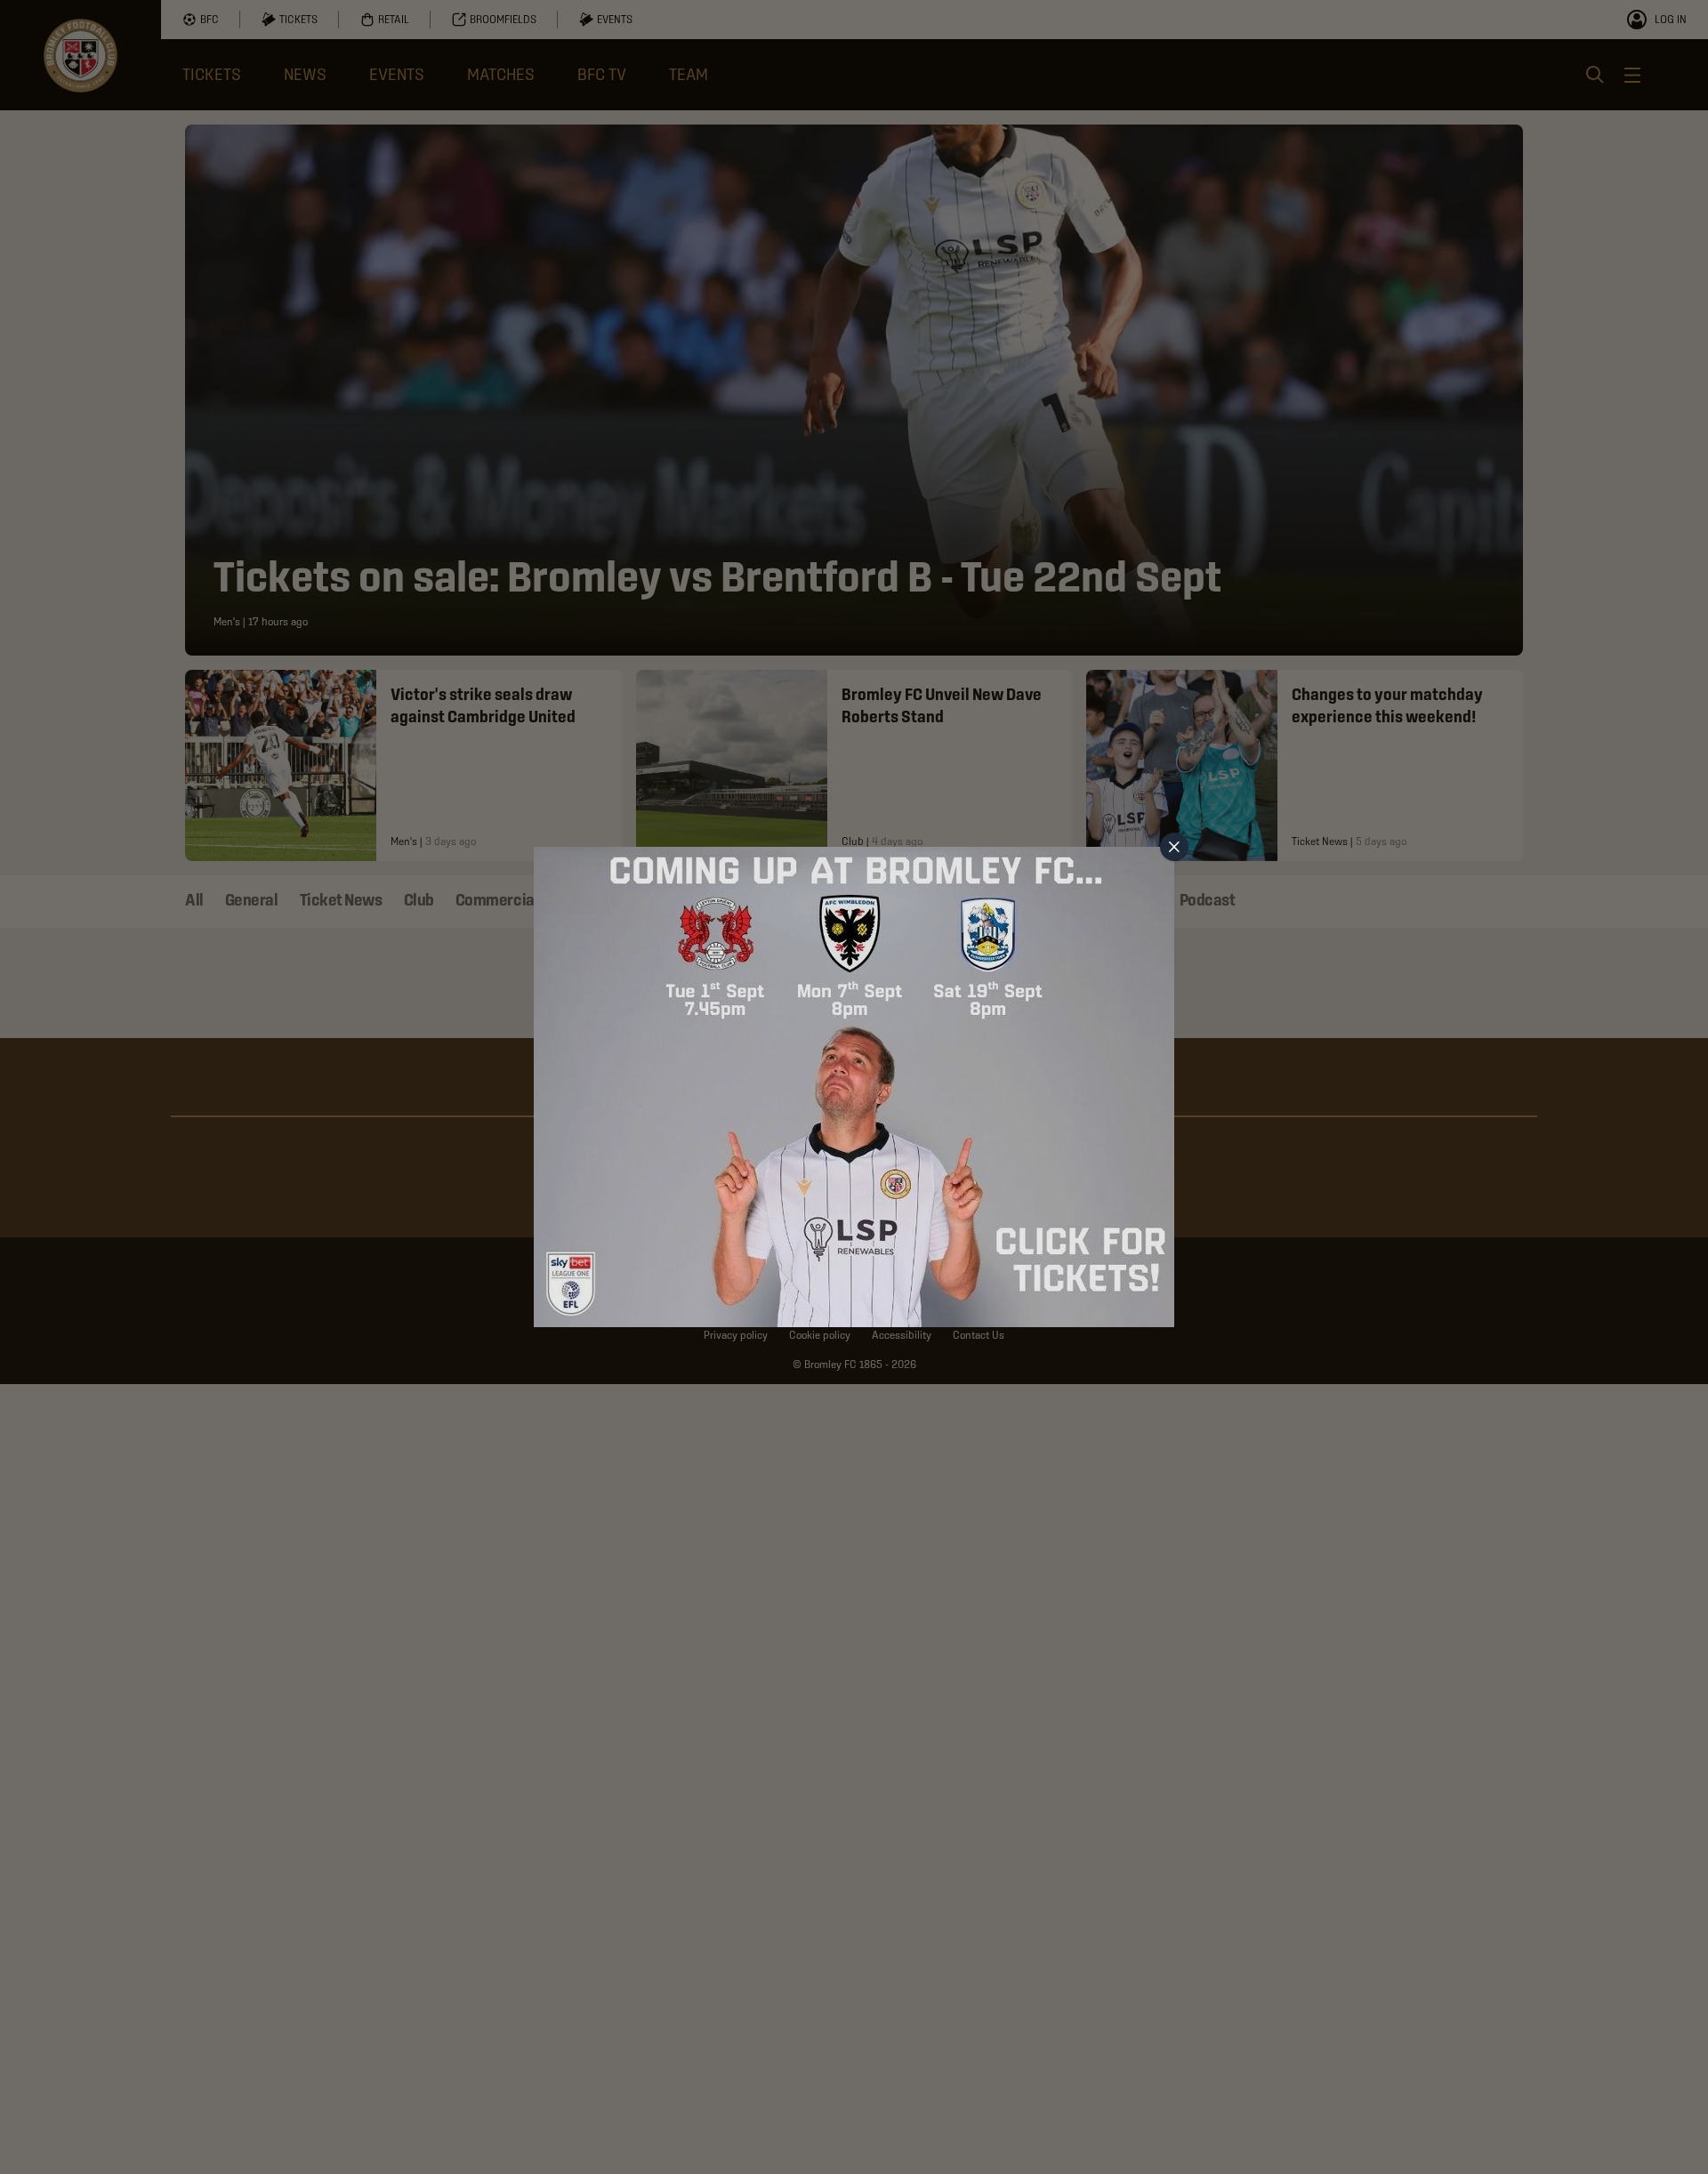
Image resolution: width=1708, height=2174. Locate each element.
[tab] (1174, 847)
